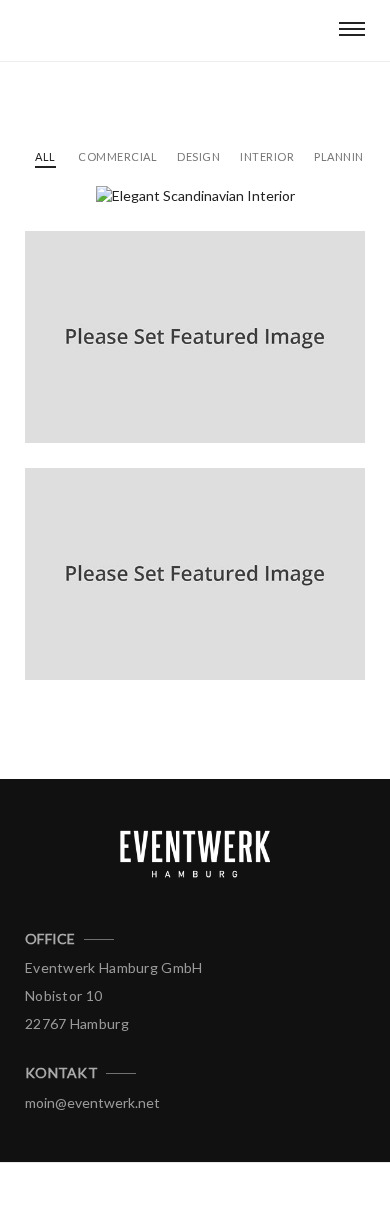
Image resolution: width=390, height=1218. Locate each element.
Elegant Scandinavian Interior (167, 215)
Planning (343, 156)
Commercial (117, 156)
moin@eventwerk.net (92, 1102)
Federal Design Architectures (162, 393)
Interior (267, 156)
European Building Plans (142, 630)
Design (198, 156)
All (45, 156)
